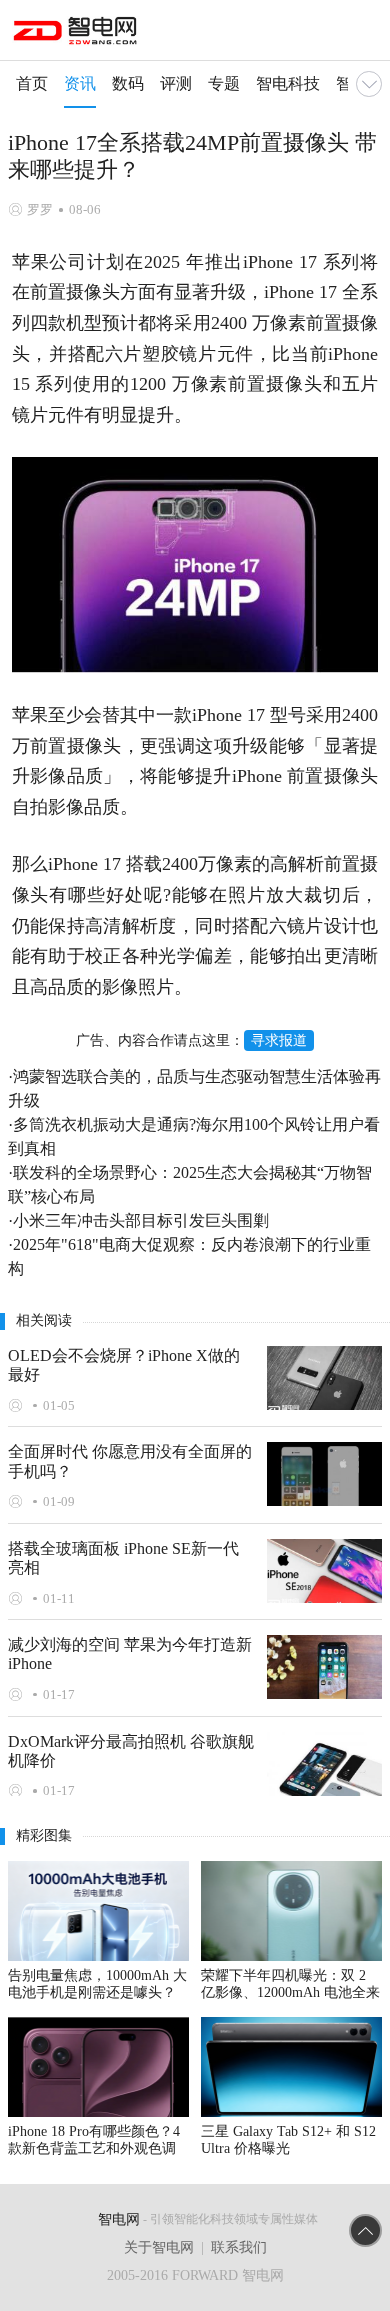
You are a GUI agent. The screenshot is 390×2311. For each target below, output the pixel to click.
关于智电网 (159, 2247)
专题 (224, 83)
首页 (32, 83)
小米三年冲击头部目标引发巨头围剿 (141, 1220)
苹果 (31, 262)
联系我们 (239, 2247)
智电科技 (288, 83)
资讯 (80, 83)
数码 (128, 83)
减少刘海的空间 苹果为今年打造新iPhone (130, 1654)
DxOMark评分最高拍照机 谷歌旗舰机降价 (131, 1751)
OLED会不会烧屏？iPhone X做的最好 (124, 1365)
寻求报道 (279, 1040)
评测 (176, 83)
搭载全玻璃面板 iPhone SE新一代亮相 (123, 1558)
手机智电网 (77, 34)
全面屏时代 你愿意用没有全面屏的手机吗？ (130, 1461)
